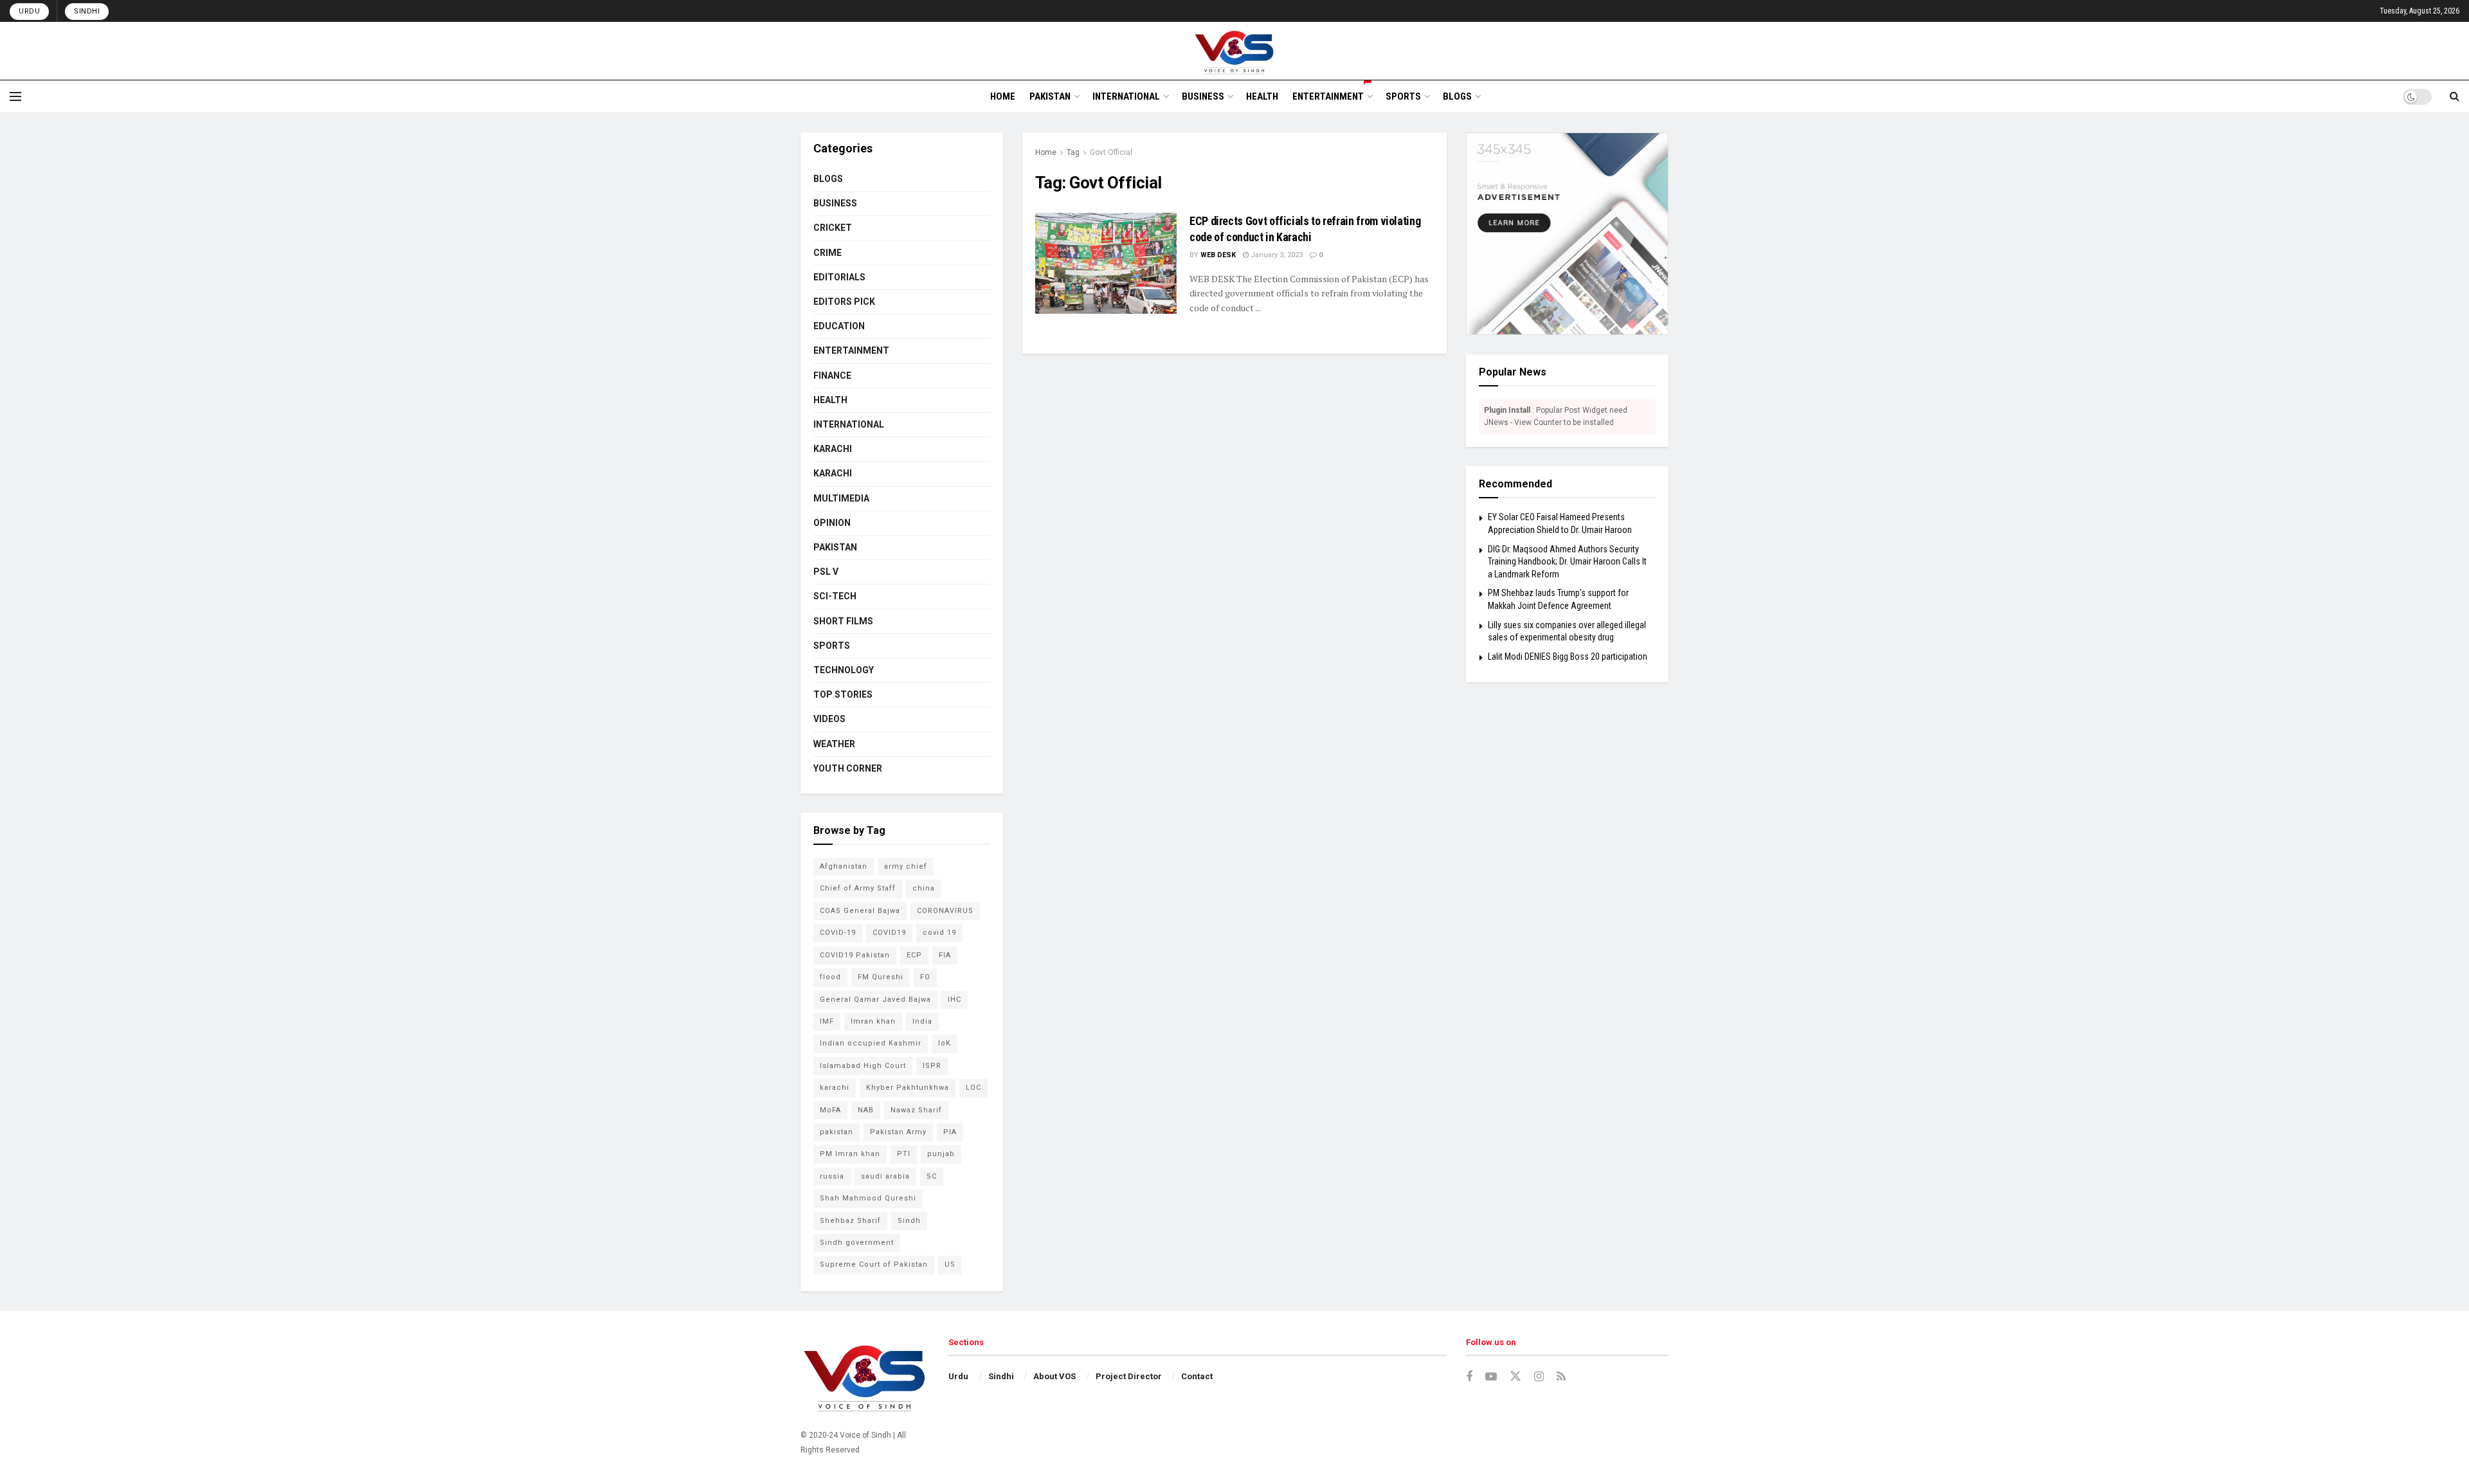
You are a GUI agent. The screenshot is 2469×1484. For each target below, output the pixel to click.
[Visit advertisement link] (1567, 234)
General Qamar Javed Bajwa (875, 1000)
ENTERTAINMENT (1328, 96)
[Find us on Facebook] (1469, 1377)
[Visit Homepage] (1235, 51)
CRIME (828, 253)
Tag (1073, 152)
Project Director (1129, 1376)
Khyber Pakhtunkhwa (908, 1088)
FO (925, 977)
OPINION (832, 523)
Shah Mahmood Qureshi (868, 1198)
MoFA (830, 1110)
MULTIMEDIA (841, 498)
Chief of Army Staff (858, 888)
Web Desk (1218, 255)
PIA (950, 1132)
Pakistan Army (898, 1132)
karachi (835, 1088)
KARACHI (833, 449)
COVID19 (889, 933)
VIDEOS (829, 719)
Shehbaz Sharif (850, 1221)
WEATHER (834, 744)
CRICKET (833, 228)
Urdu (29, 11)
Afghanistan (844, 866)
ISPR (932, 1066)
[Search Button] (2455, 96)
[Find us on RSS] (1561, 1377)
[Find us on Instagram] (1539, 1377)
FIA (945, 955)
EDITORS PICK (844, 302)
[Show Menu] (15, 96)
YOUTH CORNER (848, 768)
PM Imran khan (850, 1154)
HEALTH (1262, 96)
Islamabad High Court (863, 1066)
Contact (1197, 1376)
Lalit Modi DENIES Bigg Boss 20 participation (1568, 656)
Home (1046, 152)
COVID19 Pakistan (855, 955)
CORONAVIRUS (945, 911)
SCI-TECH (835, 596)
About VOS (1054, 1376)
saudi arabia (885, 1176)
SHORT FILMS (843, 621)
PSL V (826, 572)
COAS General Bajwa (860, 911)
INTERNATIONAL (1126, 96)
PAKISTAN (1050, 96)
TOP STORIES (843, 694)
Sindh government (857, 1243)
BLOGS (1457, 96)
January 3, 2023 (1276, 255)
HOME (1003, 96)
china (924, 888)
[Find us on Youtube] (1491, 1377)
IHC (954, 1000)
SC (932, 1176)
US (950, 1264)
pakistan (837, 1132)
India (922, 1021)
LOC (973, 1088)
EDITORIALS (839, 277)
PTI (904, 1154)
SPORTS (1403, 96)
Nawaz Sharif (916, 1110)
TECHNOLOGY (844, 670)
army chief (906, 866)
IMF (827, 1021)
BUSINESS (1203, 96)
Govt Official (1111, 152)
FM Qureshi (881, 977)
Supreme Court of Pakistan (874, 1264)
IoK (945, 1043)
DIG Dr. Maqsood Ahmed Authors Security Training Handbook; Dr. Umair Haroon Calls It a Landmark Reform (1567, 562)
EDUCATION (839, 326)
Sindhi (87, 11)
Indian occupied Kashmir (871, 1043)
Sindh (909, 1221)
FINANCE (832, 376)
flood (830, 977)
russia (832, 1176)
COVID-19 (838, 933)
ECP (914, 955)
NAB (866, 1110)
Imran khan (873, 1021)
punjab (941, 1154)
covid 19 (939, 933)
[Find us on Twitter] (1515, 1377)
